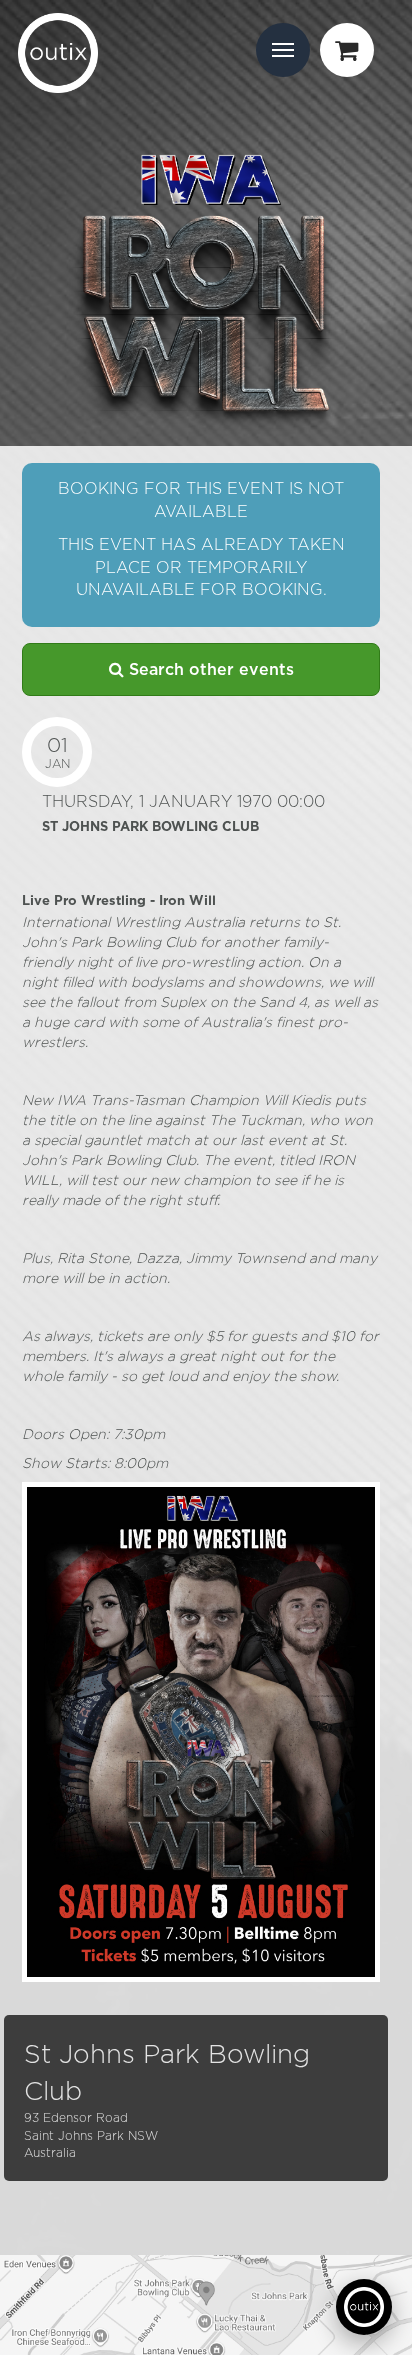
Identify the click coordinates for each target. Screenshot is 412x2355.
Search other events (209, 670)
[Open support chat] (364, 2307)
